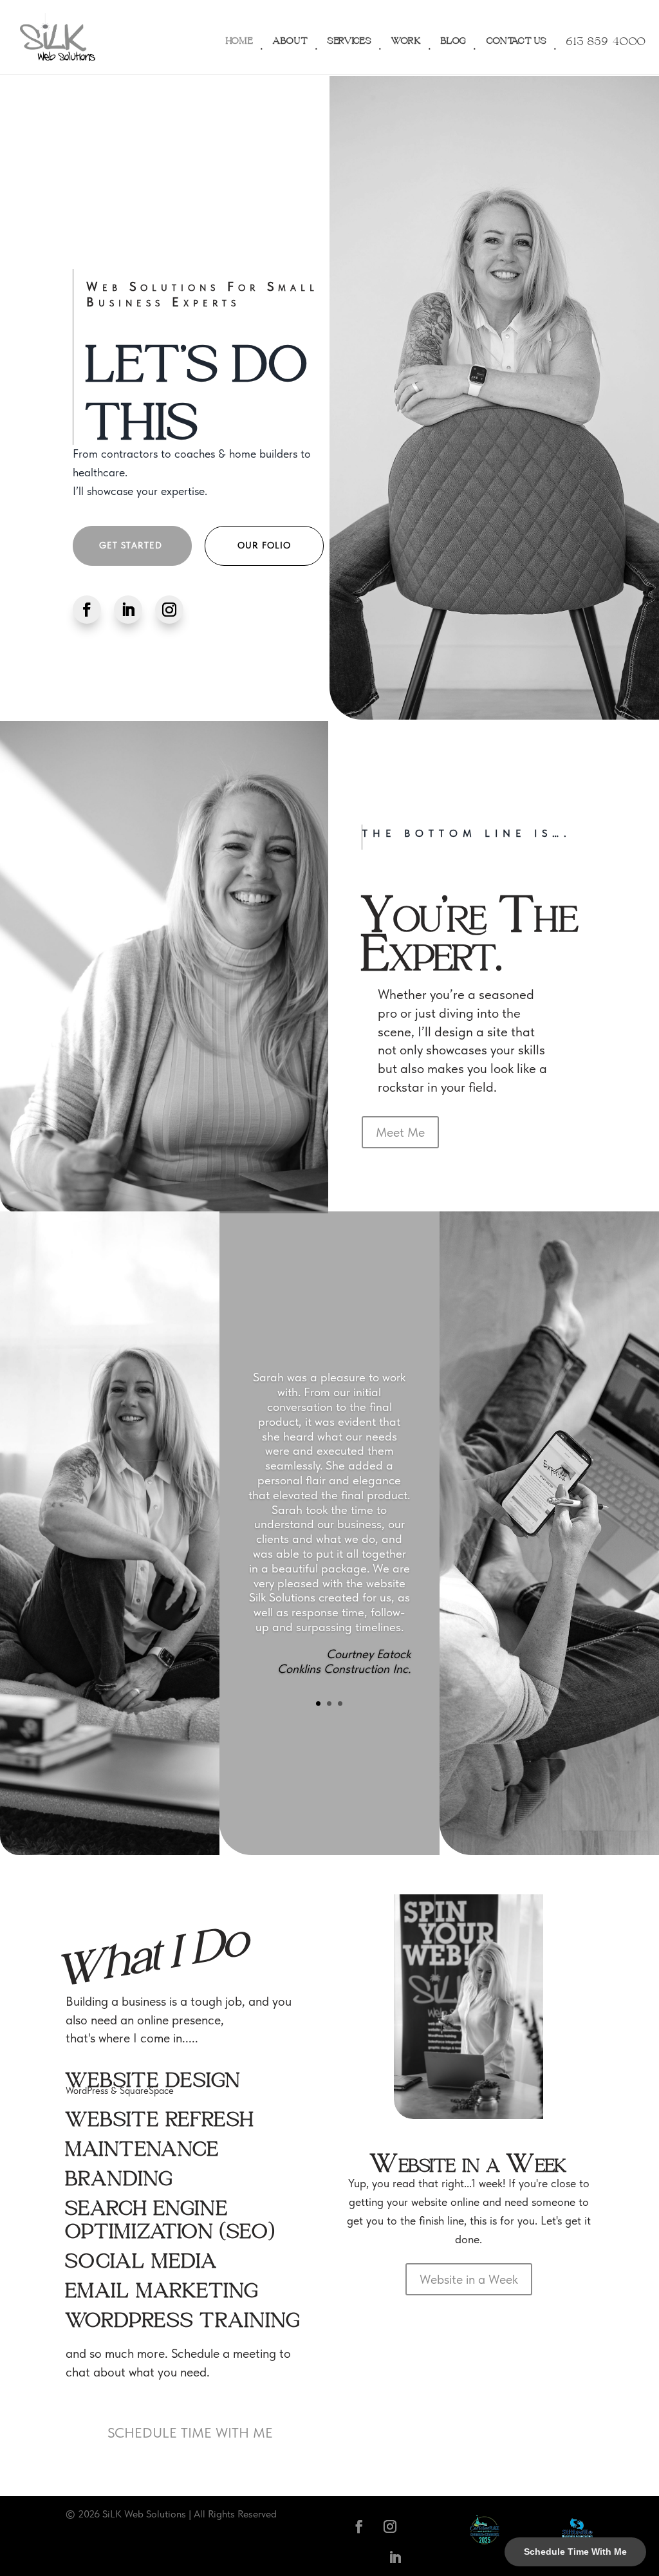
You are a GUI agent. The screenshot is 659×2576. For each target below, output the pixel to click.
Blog (454, 37)
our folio (264, 545)
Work (406, 37)
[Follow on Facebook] (87, 610)
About (291, 37)
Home (240, 37)
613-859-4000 (606, 37)
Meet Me (400, 1132)
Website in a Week (469, 2279)
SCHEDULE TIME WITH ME (190, 2432)
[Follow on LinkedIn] (128, 610)
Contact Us (517, 37)
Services (350, 37)
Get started (131, 545)
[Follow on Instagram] (169, 610)
